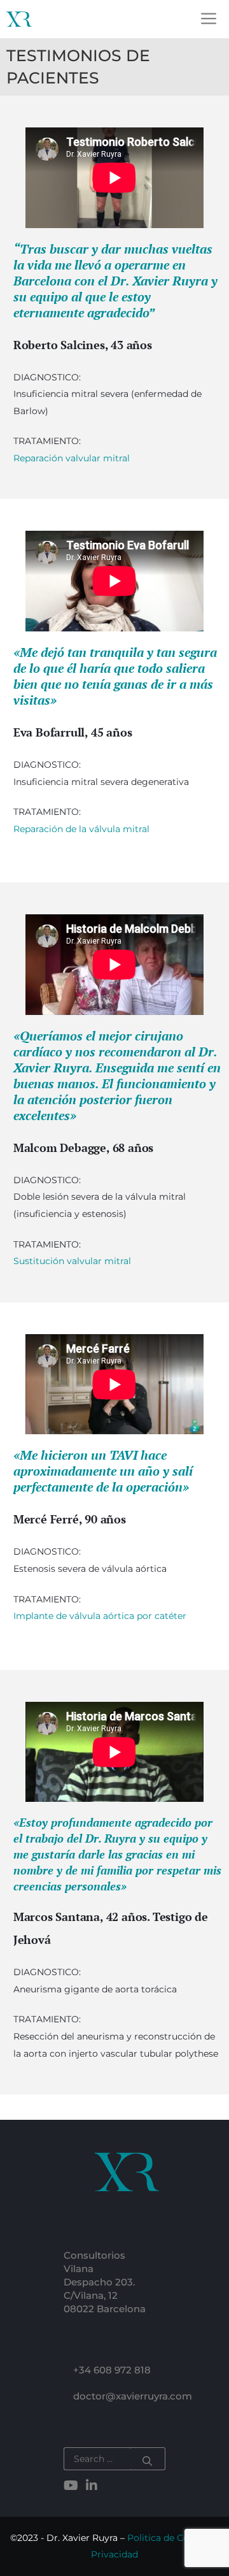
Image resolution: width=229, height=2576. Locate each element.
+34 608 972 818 (112, 2370)
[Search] (148, 2459)
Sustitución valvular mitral (72, 1261)
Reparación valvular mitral (72, 458)
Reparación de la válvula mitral (81, 829)
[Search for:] (97, 2459)
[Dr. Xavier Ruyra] (19, 19)
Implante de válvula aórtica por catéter (100, 1616)
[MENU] (212, 19)
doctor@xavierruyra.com (133, 2396)
